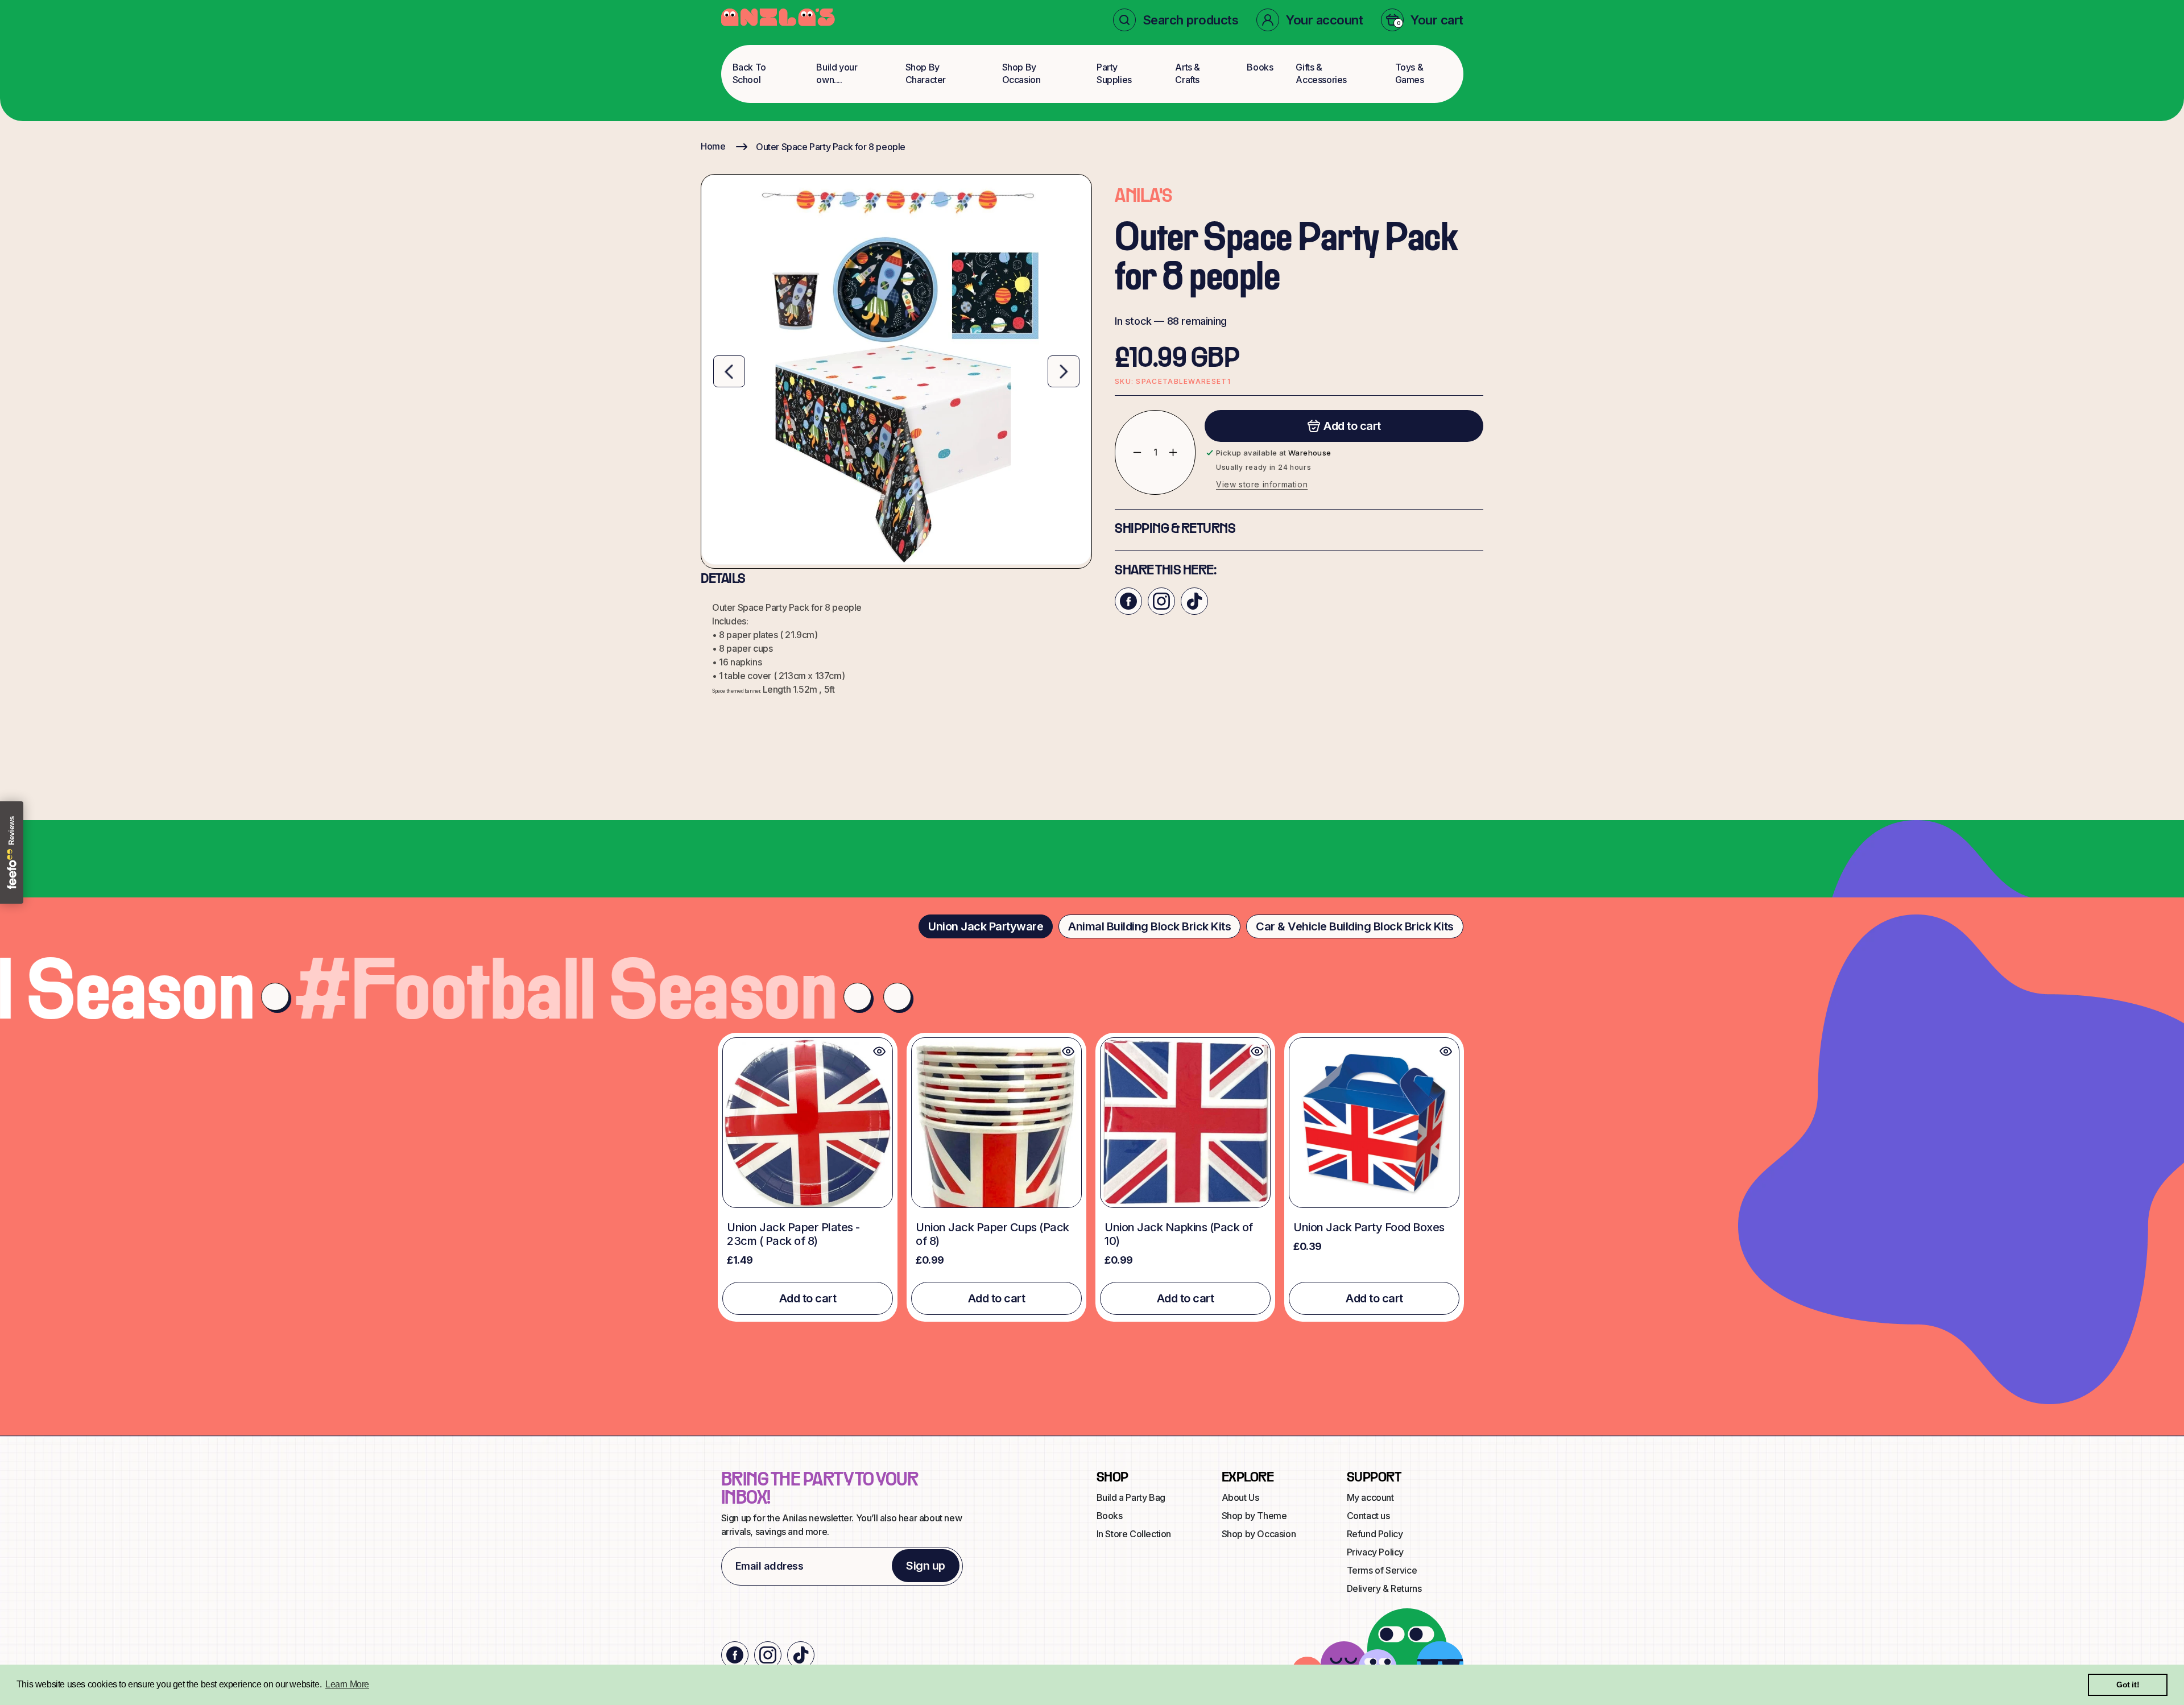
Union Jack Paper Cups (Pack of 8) (992, 1234)
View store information (1262, 484)
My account (1370, 1497)
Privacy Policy (1375, 1552)
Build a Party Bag (1131, 1497)
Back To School (749, 73)
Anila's (1143, 197)
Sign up (926, 1566)
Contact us (1368, 1516)
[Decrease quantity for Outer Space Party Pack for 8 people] (1129, 452)
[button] (1176, 20)
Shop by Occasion (1259, 1534)
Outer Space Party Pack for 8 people (831, 147)
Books (1260, 67)
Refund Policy (1375, 1534)
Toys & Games (1410, 73)
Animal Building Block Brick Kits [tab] (1149, 926)
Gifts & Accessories (1321, 73)
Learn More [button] (347, 1684)
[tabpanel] (1092, 1177)
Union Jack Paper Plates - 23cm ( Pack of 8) (793, 1234)
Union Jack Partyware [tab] (986, 926)
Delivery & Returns (1384, 1588)
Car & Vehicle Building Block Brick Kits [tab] (1355, 926)
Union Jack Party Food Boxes (1369, 1227)
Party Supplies (1114, 73)
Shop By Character (926, 73)
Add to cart (808, 1298)
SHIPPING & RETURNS (1175, 529)
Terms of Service (1382, 1570)
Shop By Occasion (1021, 73)
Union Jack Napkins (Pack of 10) (1179, 1234)
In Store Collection (1134, 1534)
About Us (1240, 1497)
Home (713, 146)
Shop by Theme (1254, 1516)
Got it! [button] (2128, 1685)
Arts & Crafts (1188, 73)
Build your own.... (837, 73)
